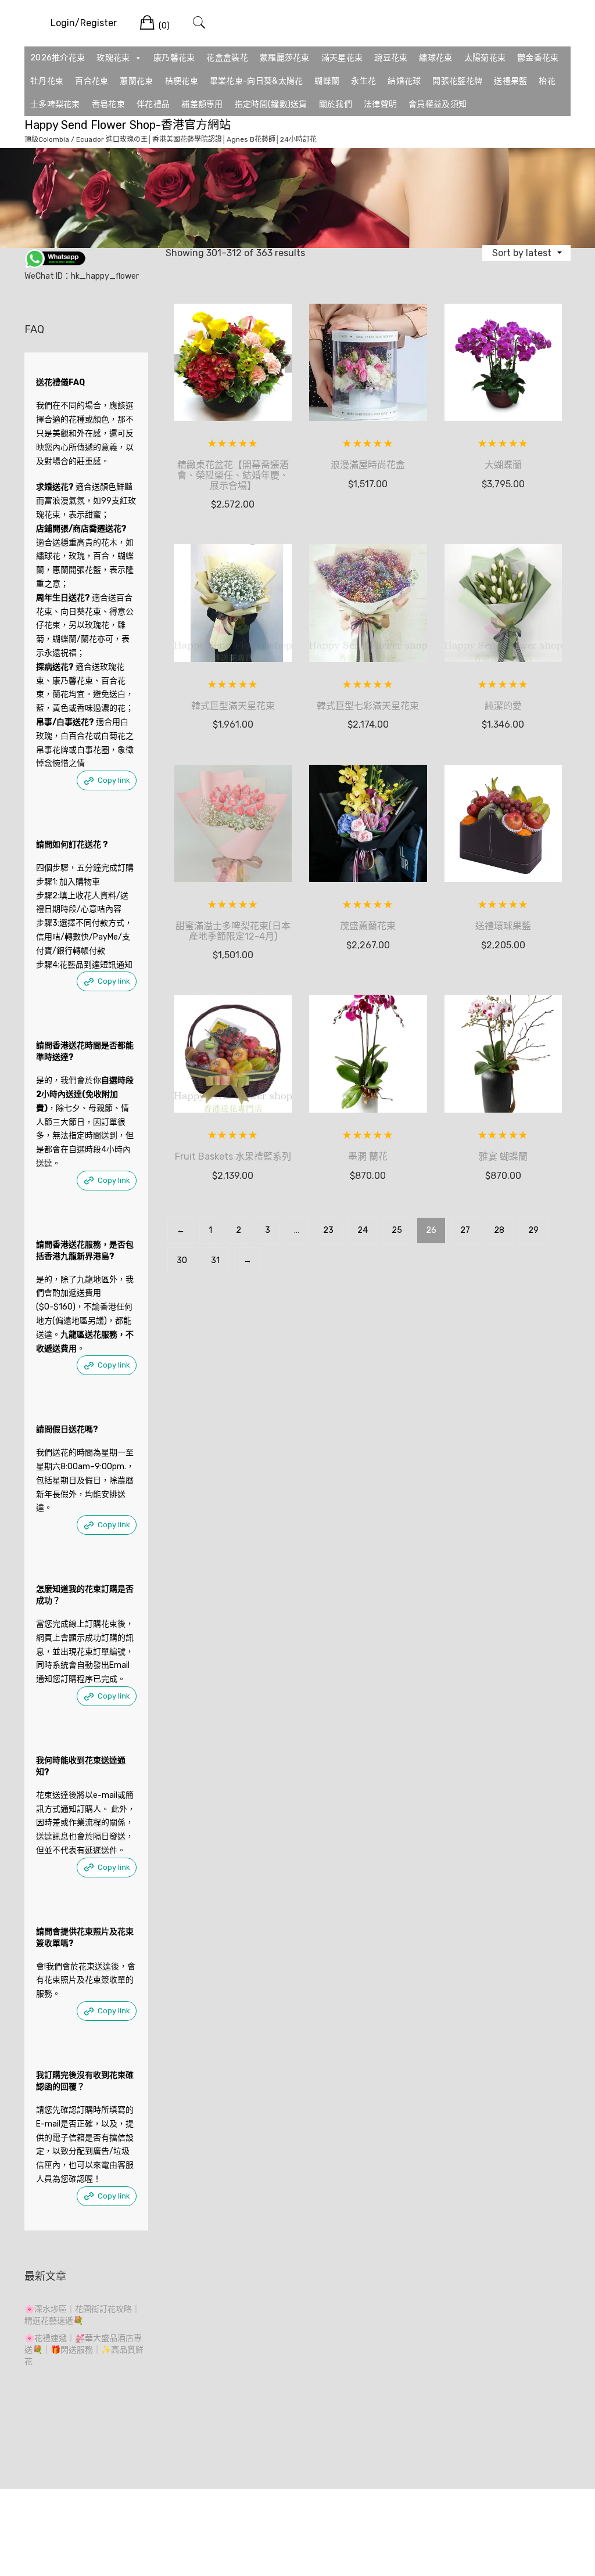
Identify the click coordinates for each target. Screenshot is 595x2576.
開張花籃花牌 (457, 81)
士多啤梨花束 (55, 104)
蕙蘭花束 (136, 81)
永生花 (363, 81)
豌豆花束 (391, 58)
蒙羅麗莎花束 (285, 58)
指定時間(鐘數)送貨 (271, 104)
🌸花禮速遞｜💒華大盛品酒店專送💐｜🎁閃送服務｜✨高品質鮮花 (84, 2350)
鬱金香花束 (538, 58)
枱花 (547, 81)
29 (533, 1230)
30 (182, 1260)
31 (215, 1260)
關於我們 (336, 104)
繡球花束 (436, 58)
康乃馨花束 (174, 58)
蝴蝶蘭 (327, 81)
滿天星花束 (342, 58)
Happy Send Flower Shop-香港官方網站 (128, 125)
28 (499, 1230)
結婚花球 (404, 81)
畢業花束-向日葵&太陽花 (257, 81)
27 (465, 1230)
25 (397, 1230)
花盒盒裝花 (227, 58)
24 (363, 1230)
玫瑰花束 (113, 58)
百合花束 (92, 81)
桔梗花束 (182, 81)
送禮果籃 (510, 81)
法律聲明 (380, 104)
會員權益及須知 (438, 104)
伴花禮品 (153, 104)
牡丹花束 (47, 81)
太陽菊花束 (485, 58)
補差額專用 (202, 104)
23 (328, 1230)
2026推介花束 (58, 58)
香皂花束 (108, 104)
